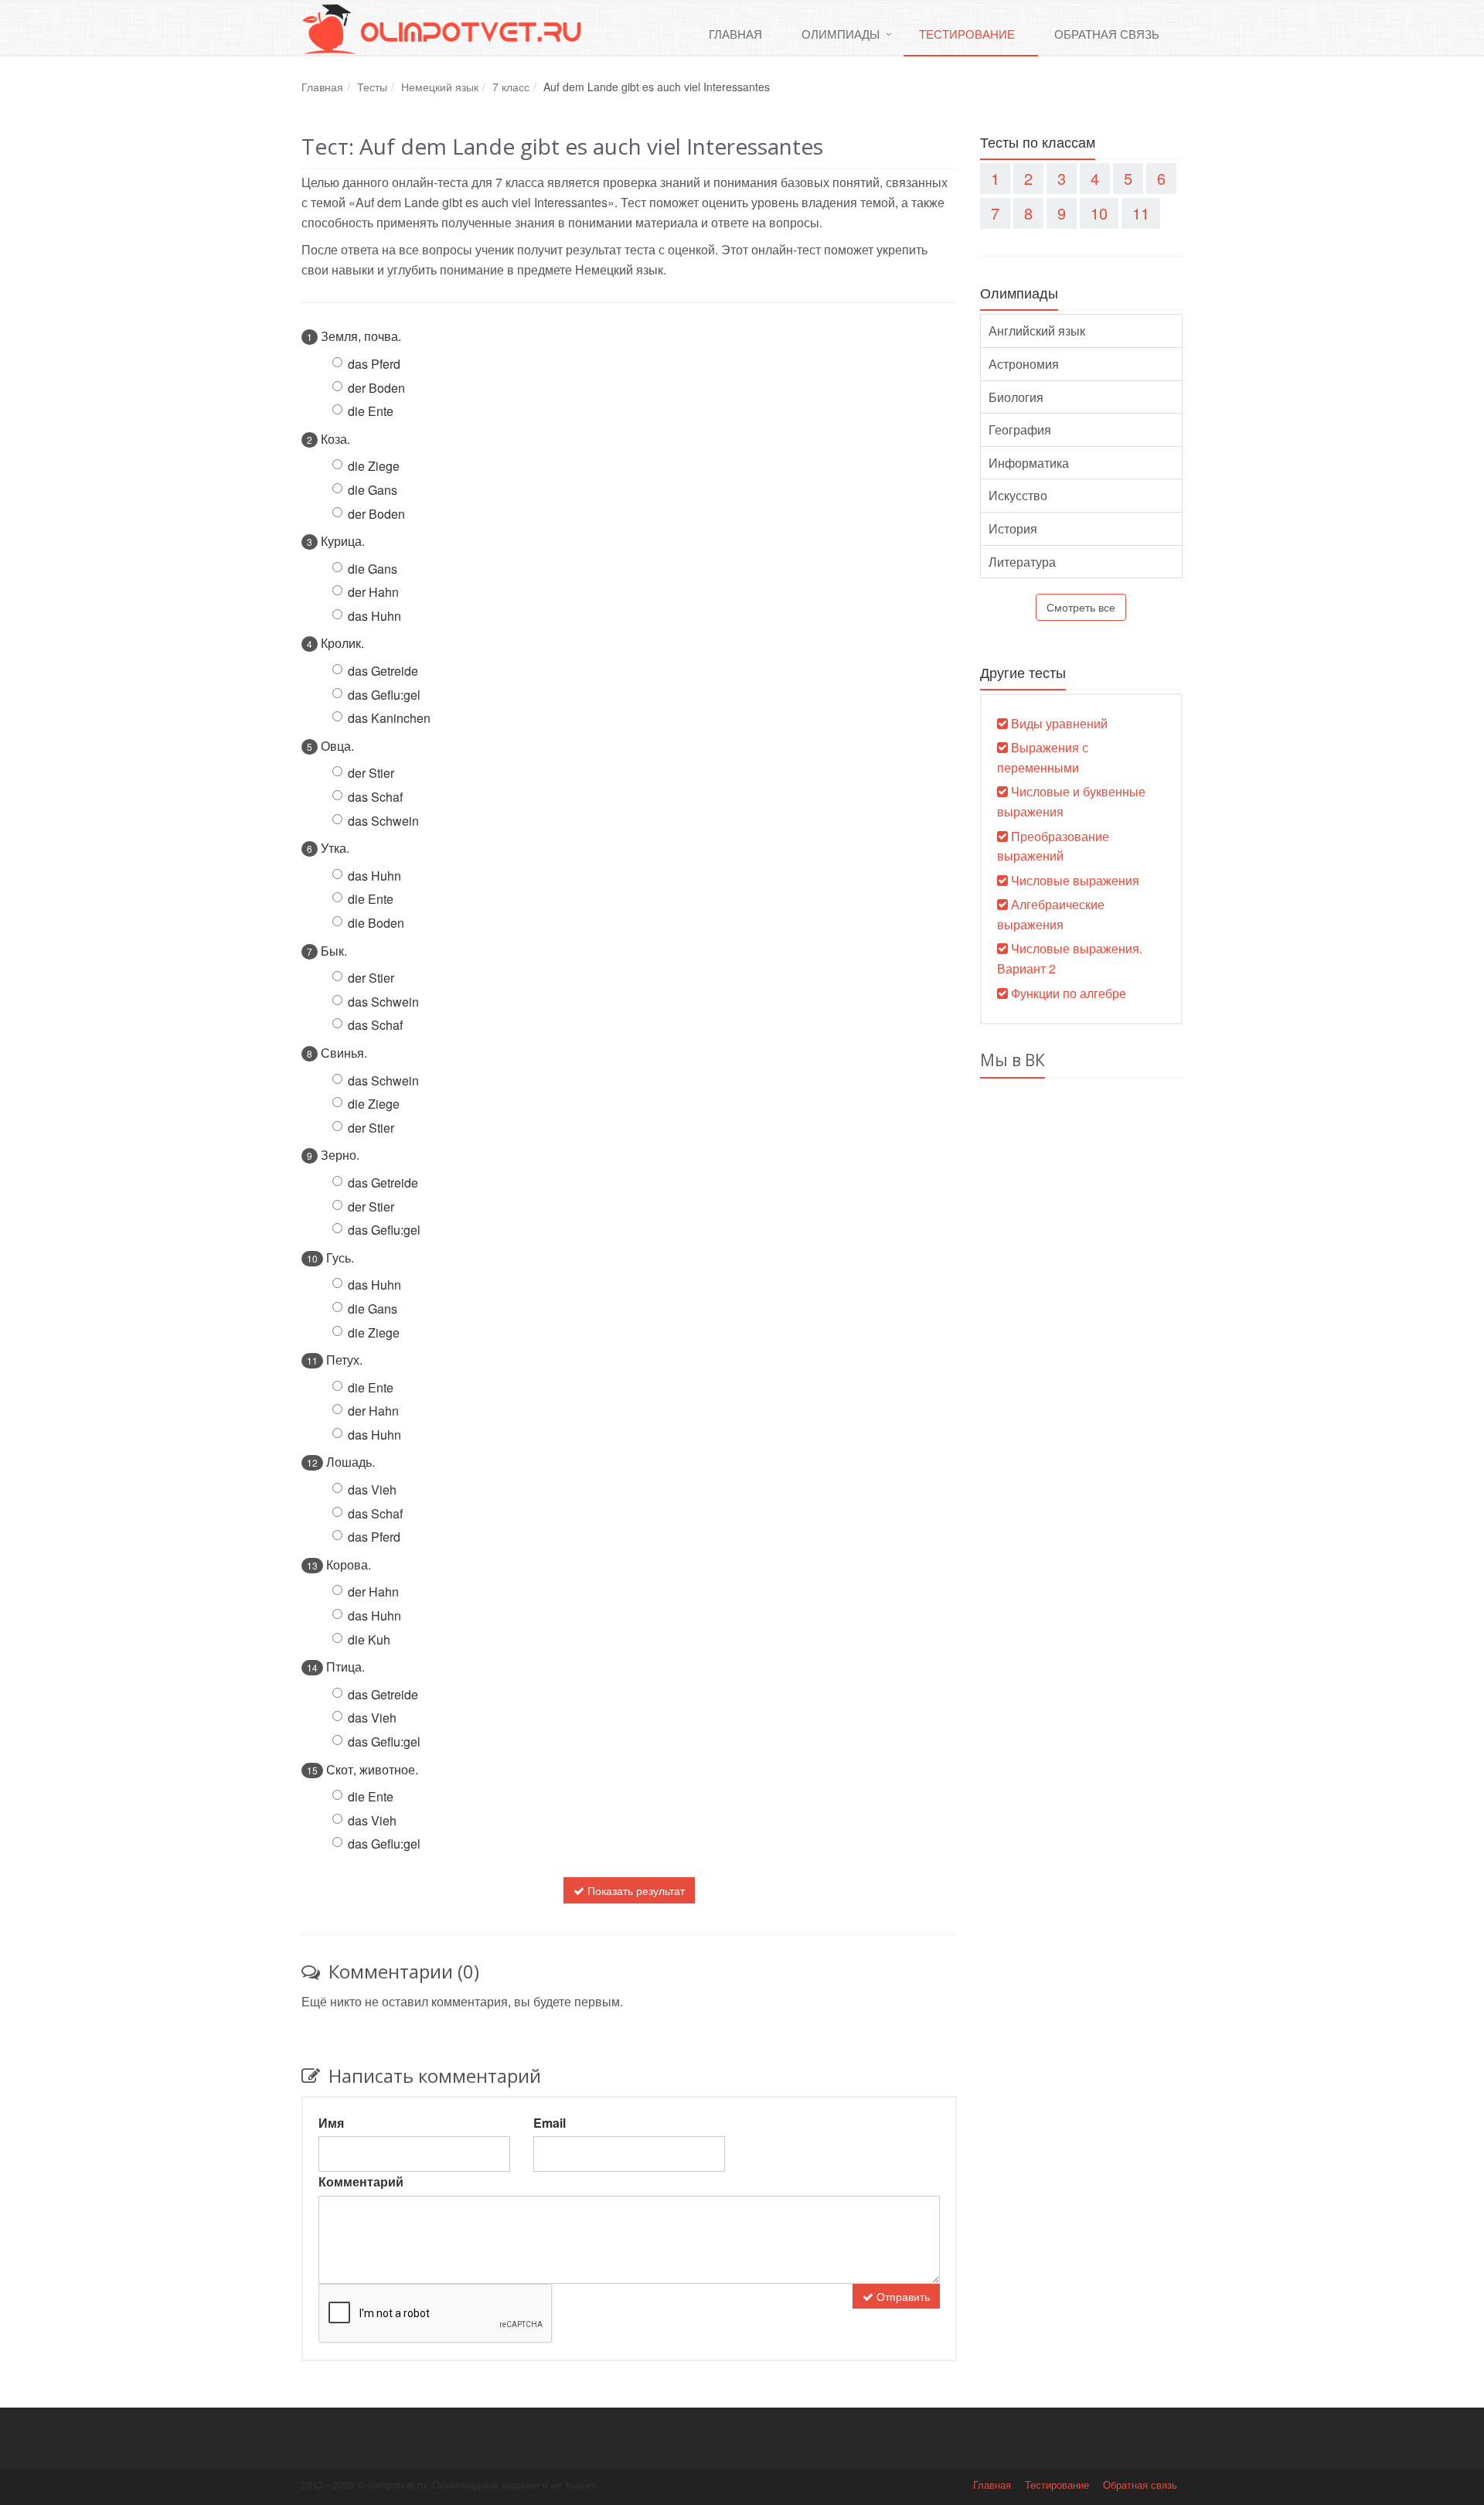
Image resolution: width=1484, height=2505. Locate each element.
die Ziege (374, 466)
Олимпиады (841, 34)
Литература (1022, 562)
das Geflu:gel (384, 695)
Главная (735, 34)
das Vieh (372, 1489)
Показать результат (635, 1890)
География (1020, 429)
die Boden (376, 923)
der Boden (376, 388)
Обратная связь (1107, 34)
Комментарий (361, 2181)
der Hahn (373, 592)
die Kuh (369, 1639)
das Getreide (383, 671)
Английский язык (1037, 331)
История (1013, 528)
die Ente (371, 411)
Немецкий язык (440, 87)
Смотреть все (1081, 607)
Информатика (1029, 463)
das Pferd (374, 364)
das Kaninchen (389, 718)
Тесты (372, 87)
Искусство (1018, 495)
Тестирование (967, 34)
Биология (1016, 397)
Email (550, 2123)
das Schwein (383, 821)
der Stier (371, 773)
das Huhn (374, 616)
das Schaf (375, 797)
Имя (331, 2123)
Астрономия (1024, 364)
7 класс (511, 87)
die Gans (373, 490)
